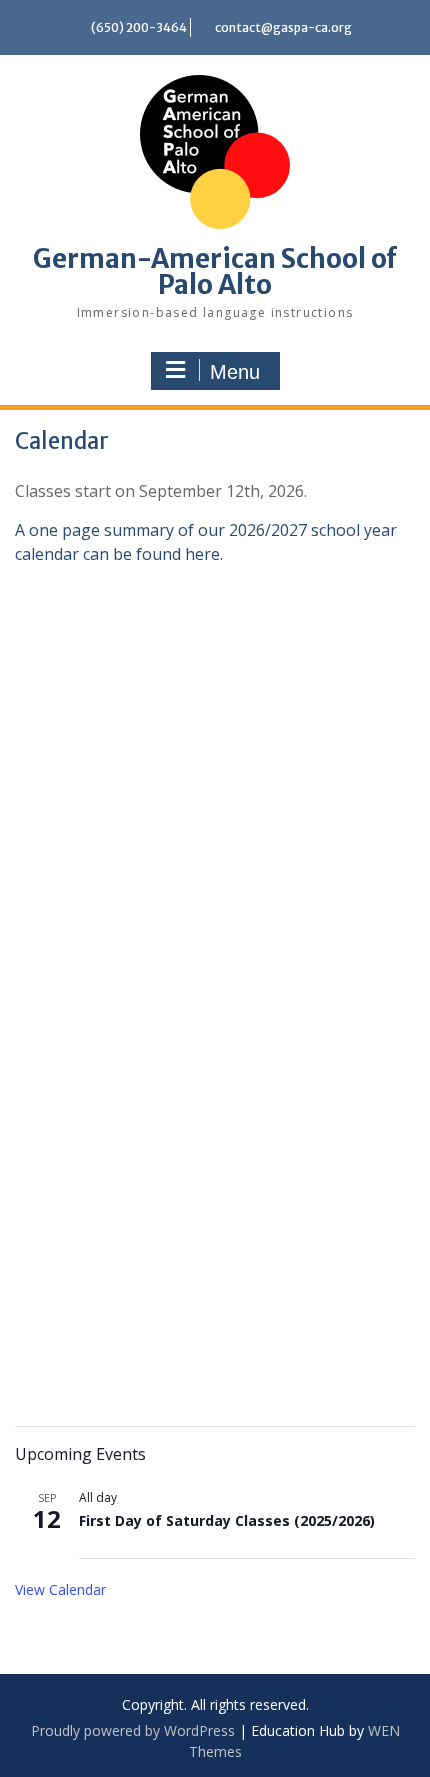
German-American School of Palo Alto (215, 271)
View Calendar (60, 1589)
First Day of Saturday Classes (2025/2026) (227, 1520)
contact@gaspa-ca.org (283, 27)
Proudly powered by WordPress (133, 1730)
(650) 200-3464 (139, 27)
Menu (235, 372)
